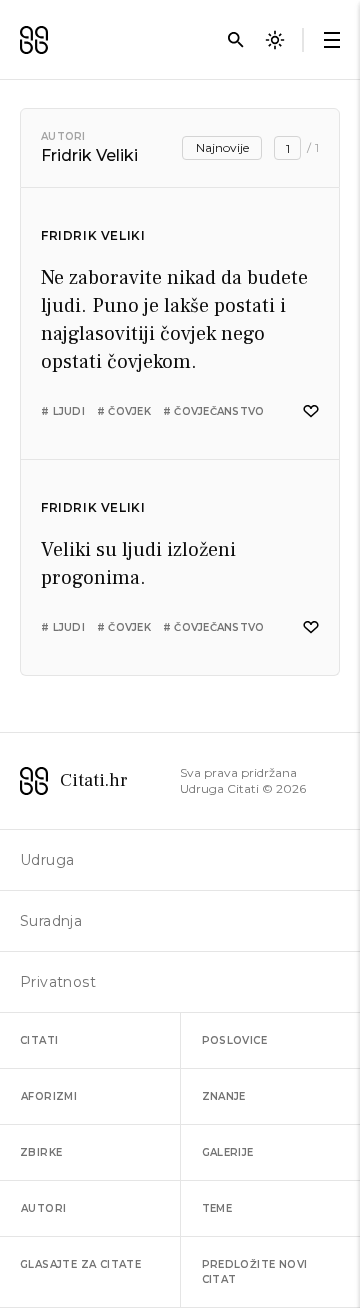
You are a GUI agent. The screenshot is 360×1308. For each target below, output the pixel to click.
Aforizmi (49, 1096)
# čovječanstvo (214, 411)
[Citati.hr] (34, 40)
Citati (39, 1040)
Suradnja (51, 921)
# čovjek (124, 411)
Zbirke (41, 1152)
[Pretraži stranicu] (236, 40)
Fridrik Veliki (93, 235)
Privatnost (58, 982)
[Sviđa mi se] (311, 411)
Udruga (47, 860)
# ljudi (63, 411)
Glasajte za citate (80, 1264)
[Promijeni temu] (275, 40)
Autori (63, 136)
